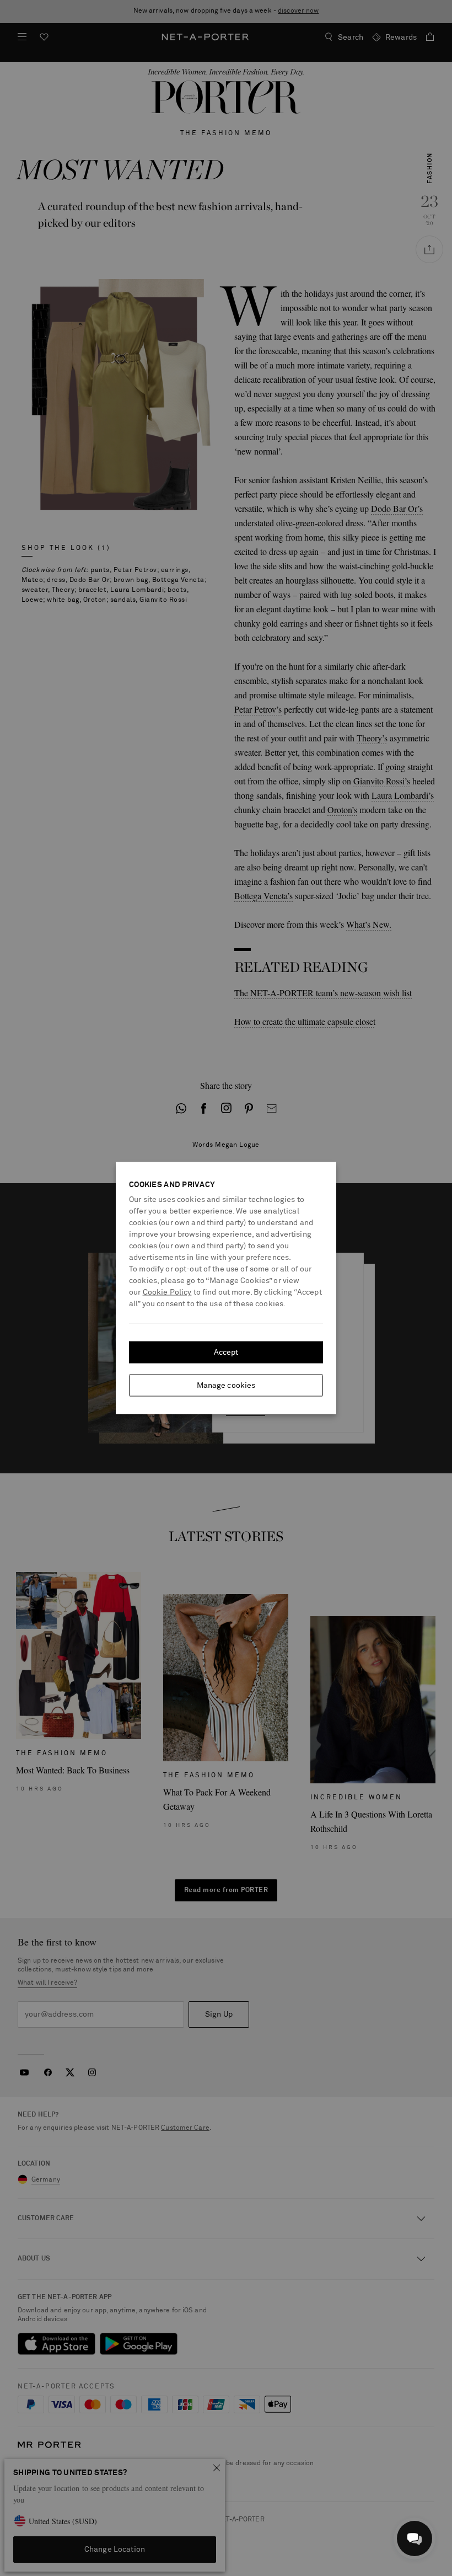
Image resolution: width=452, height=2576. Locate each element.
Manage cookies (226, 1386)
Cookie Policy (167, 1292)
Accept (226, 1353)
